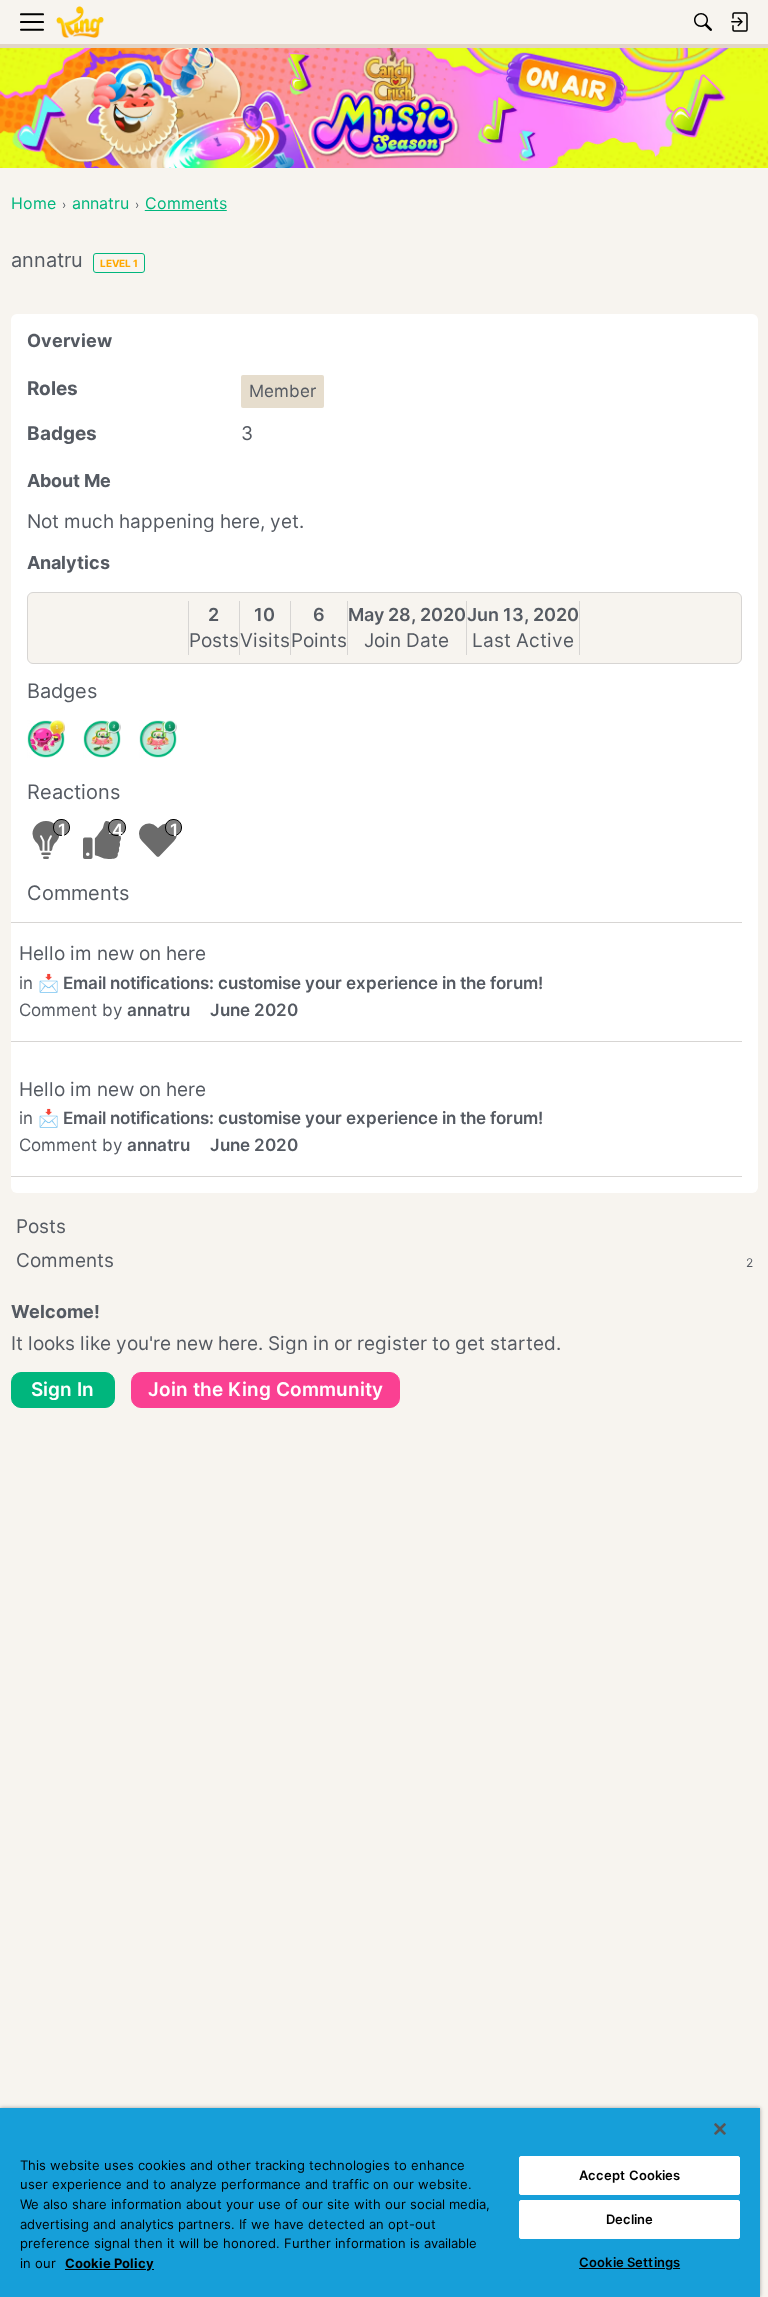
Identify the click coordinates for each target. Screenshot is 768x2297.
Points (319, 640)
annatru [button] (158, 1010)
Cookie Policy (109, 2263)
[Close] (720, 2129)
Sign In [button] (62, 1389)
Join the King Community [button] (265, 1389)
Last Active (523, 640)
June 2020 (254, 1010)
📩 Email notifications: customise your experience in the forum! (290, 983)
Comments (384, 1260)
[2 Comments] (102, 739)
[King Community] (80, 22)
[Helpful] (46, 739)
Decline (630, 2219)
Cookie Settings (629, 2262)
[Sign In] (739, 22)
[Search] (703, 22)
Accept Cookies (630, 2175)
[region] (380, 2202)
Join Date (406, 640)
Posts (214, 640)
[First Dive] (158, 739)
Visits (265, 640)
